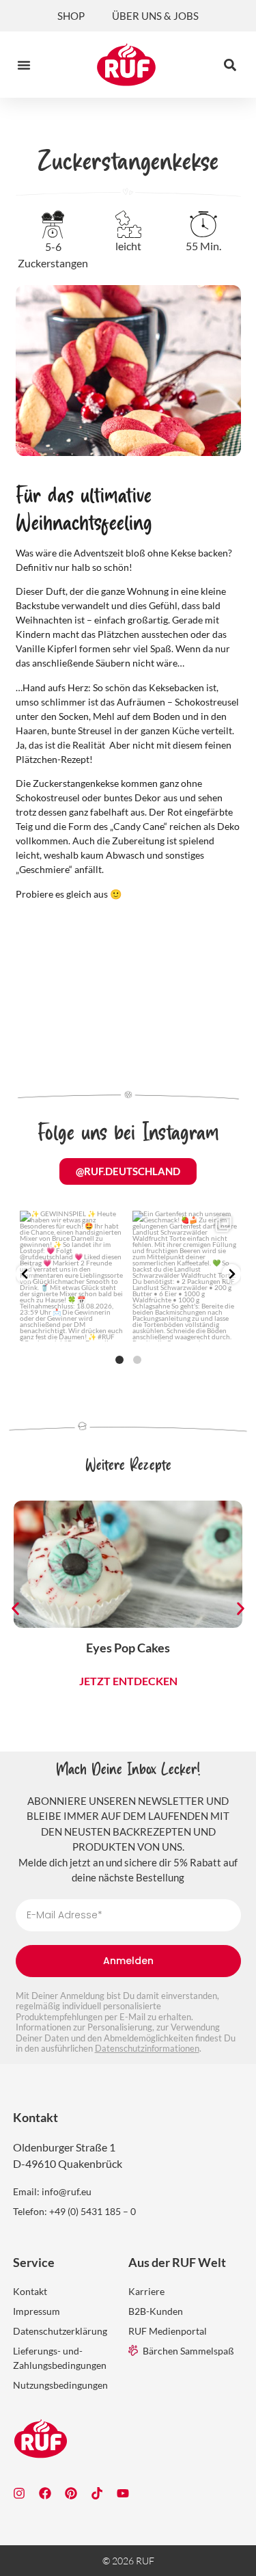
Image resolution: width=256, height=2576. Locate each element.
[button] (24, 65)
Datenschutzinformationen (147, 2048)
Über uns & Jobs (155, 16)
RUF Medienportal (168, 2331)
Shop (71, 16)
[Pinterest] (71, 2493)
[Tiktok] (97, 2493)
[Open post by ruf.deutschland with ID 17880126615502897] (72, 1276)
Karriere (146, 2291)
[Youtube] (123, 2493)
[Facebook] (45, 2493)
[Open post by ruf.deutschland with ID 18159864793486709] (185, 1276)
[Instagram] (19, 2493)
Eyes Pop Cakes (128, 1648)
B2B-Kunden (156, 2311)
